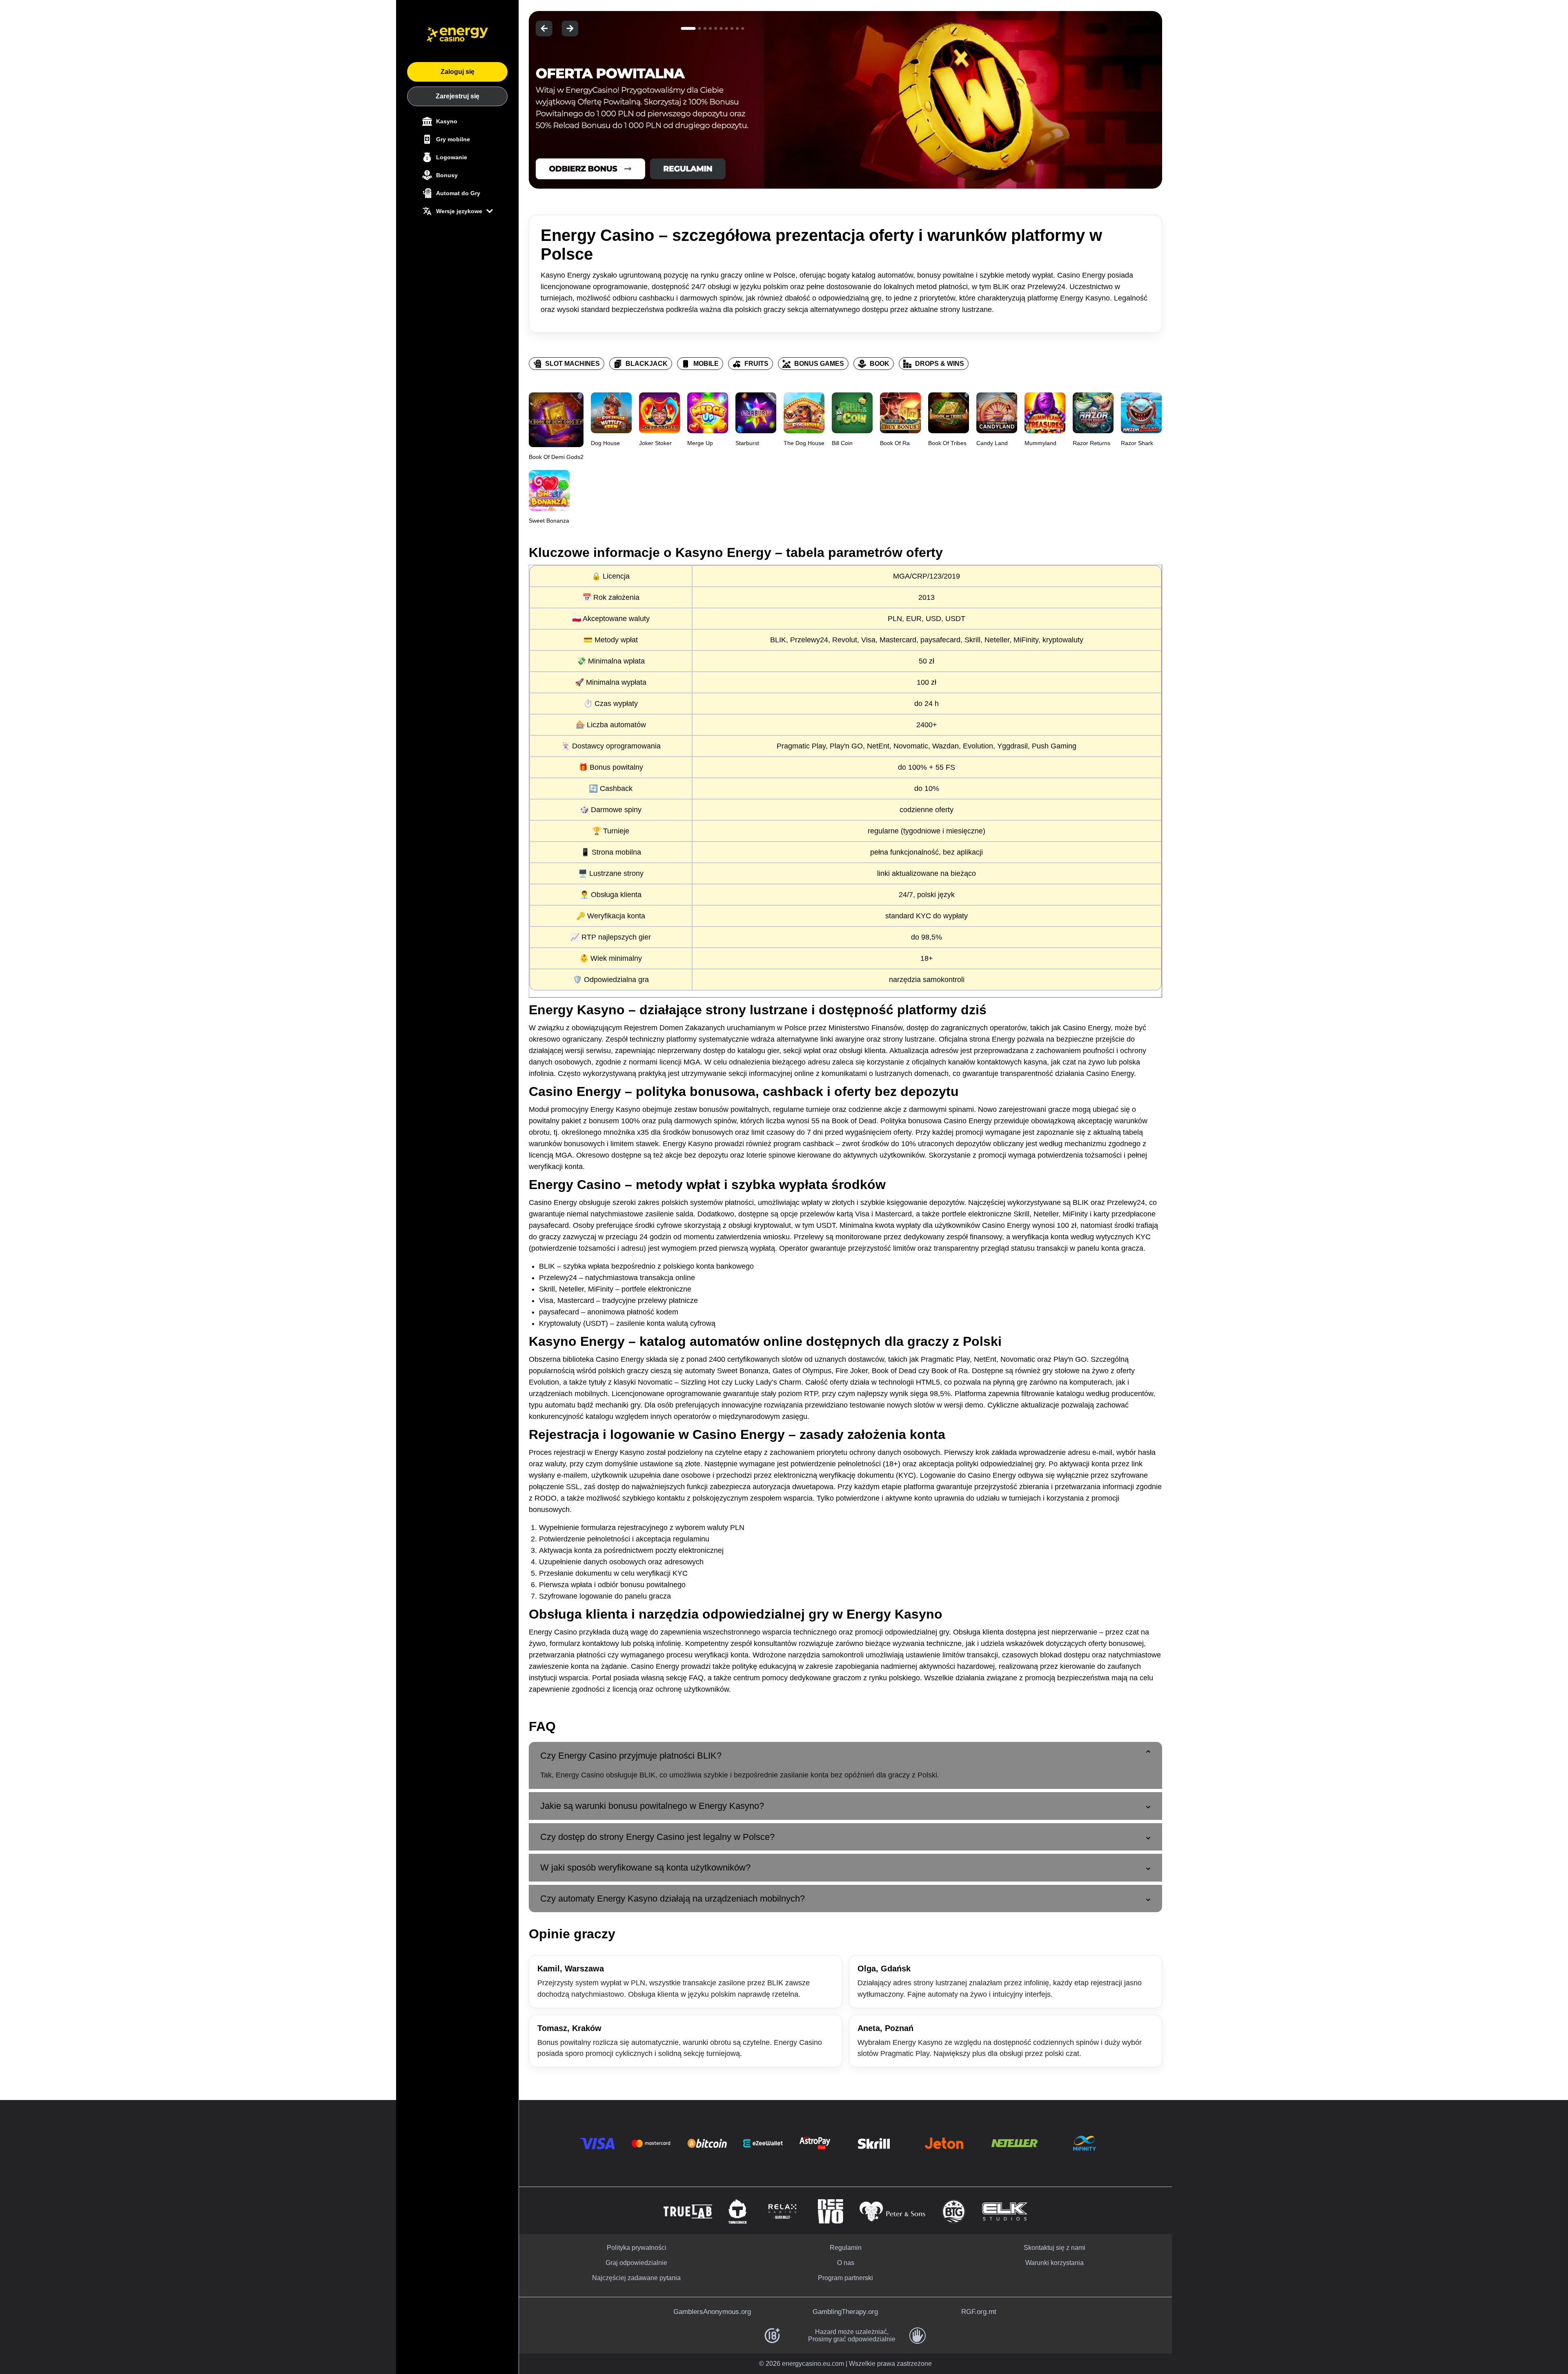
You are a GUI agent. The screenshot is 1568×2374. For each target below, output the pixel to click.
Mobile (706, 364)
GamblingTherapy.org (845, 2312)
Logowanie (452, 157)
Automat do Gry (458, 193)
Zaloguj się (458, 72)
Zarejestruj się (458, 96)
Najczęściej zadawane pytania (636, 2278)
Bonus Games (819, 364)
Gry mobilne (453, 139)
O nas (846, 2263)
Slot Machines (572, 364)
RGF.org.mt (979, 2312)
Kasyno (447, 121)
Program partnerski (845, 2278)
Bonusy (447, 175)
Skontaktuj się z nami (1055, 2248)
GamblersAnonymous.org (712, 2312)
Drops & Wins (940, 364)
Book (880, 364)
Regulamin (846, 2248)
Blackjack (647, 364)
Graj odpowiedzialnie (636, 2263)
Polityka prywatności (637, 2248)
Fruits (756, 364)
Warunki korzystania (1055, 2263)
